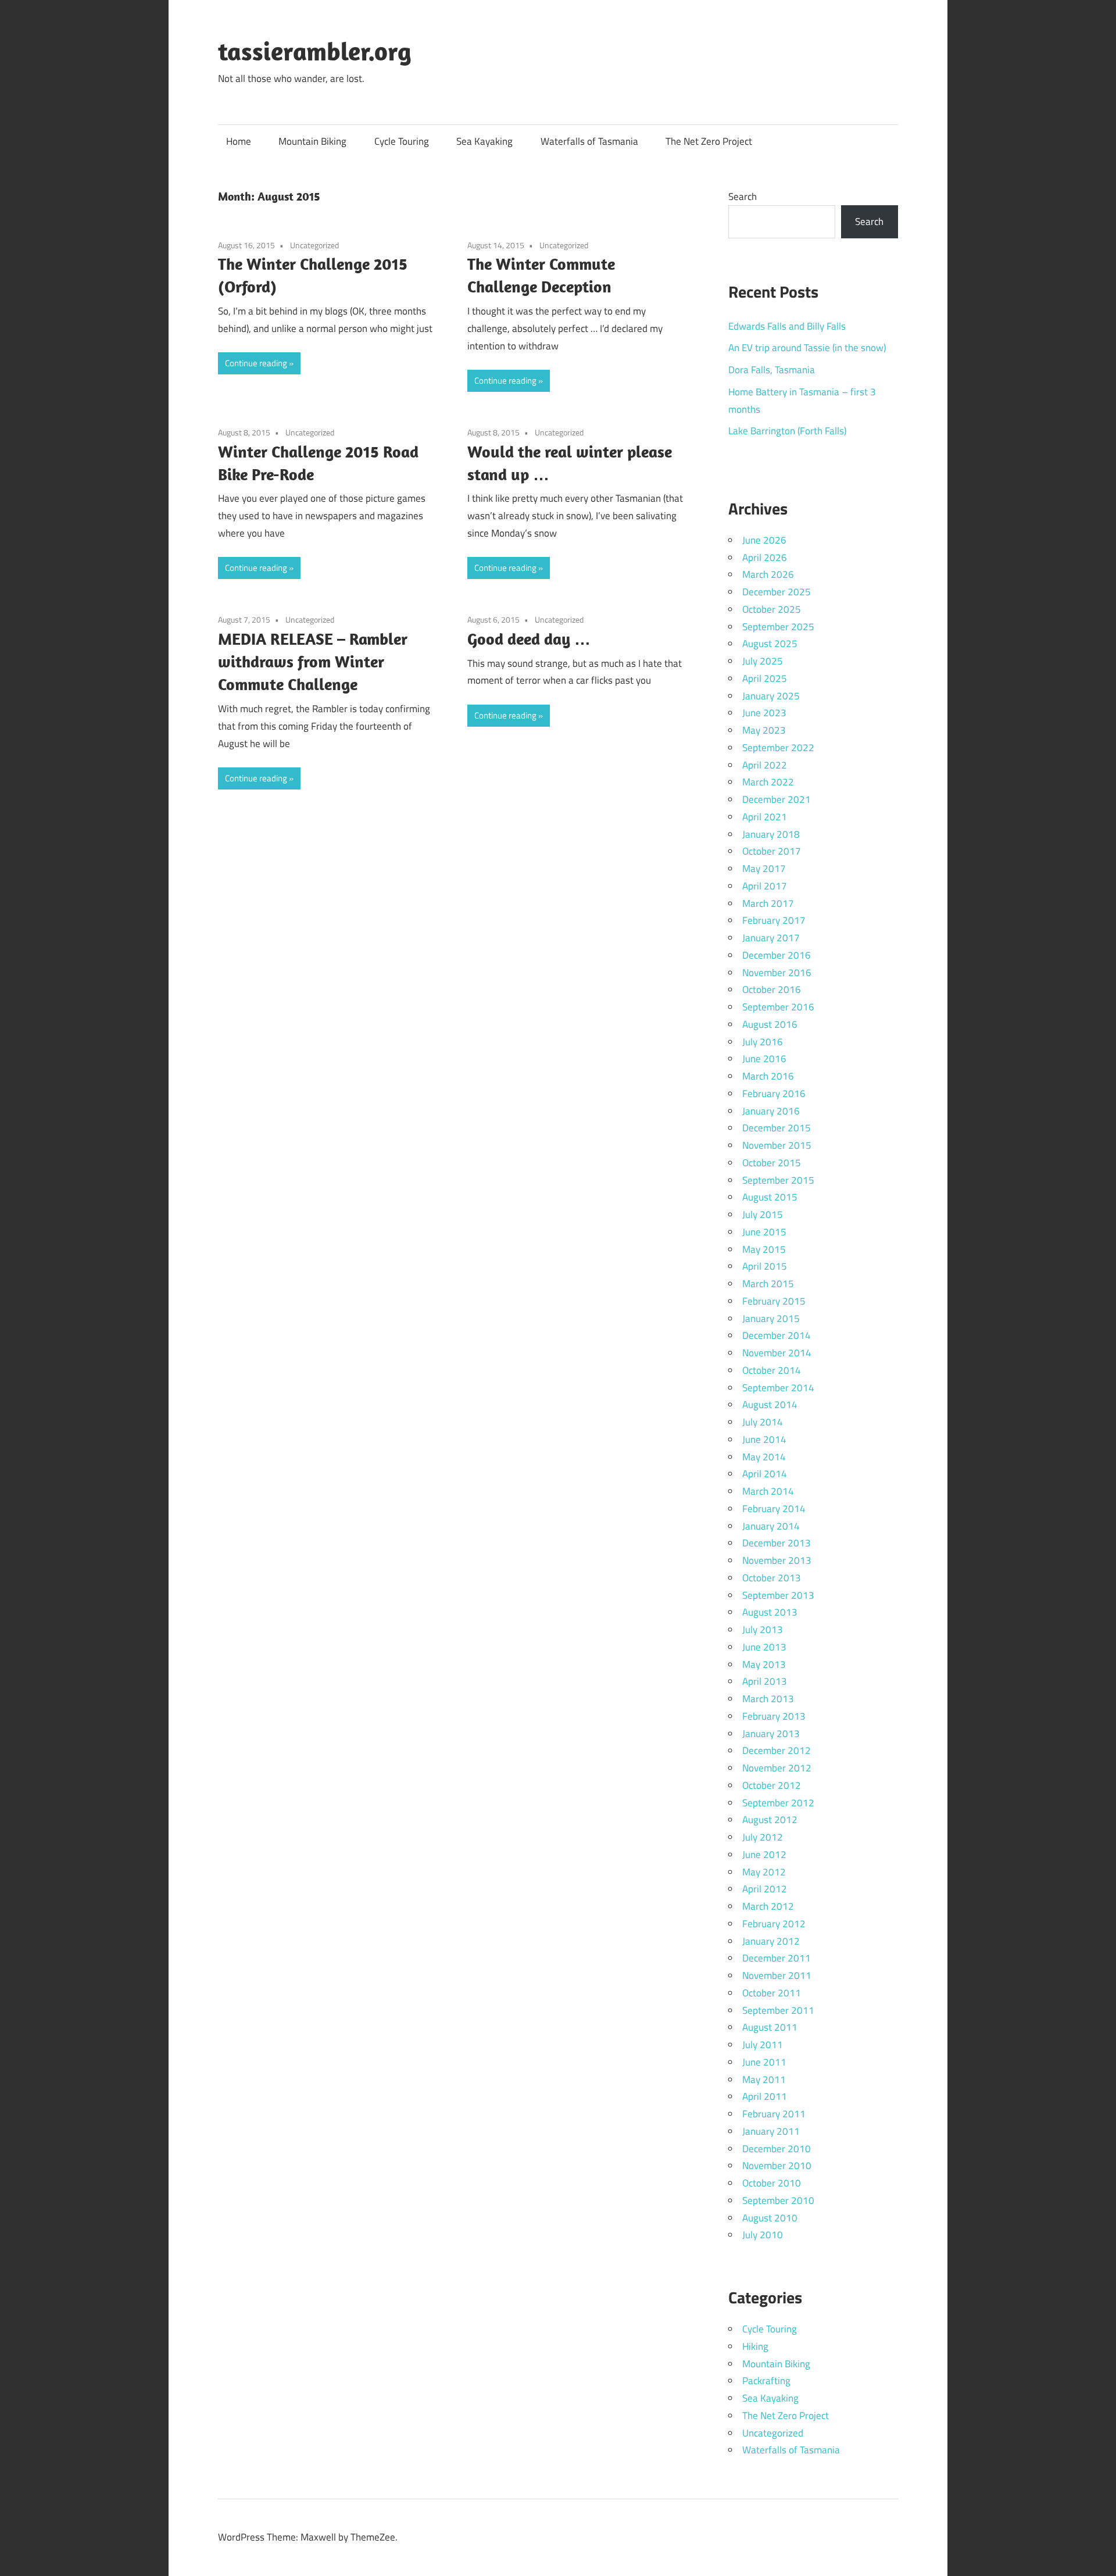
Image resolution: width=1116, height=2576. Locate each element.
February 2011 (774, 2114)
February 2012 (774, 1924)
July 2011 (763, 2045)
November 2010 (777, 2166)
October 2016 (772, 989)
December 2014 (777, 1335)
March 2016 (768, 1076)
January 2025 (771, 696)
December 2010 (777, 2149)
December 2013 (777, 1543)
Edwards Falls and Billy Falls (787, 326)
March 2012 (768, 1906)
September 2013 (778, 1595)
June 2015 (764, 1232)
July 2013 (763, 1630)
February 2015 (774, 1301)
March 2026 (768, 574)
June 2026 (764, 540)
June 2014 (764, 1439)
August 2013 (770, 1612)
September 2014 (778, 1388)
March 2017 (768, 903)
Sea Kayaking (484, 141)
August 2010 (770, 2218)
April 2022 (765, 765)
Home (239, 141)
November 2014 (777, 1353)
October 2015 (772, 1163)
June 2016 (764, 1059)
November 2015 (777, 1145)
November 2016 (777, 973)
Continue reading (256, 363)
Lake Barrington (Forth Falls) (787, 431)
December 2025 (777, 592)
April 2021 (765, 817)
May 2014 (764, 1457)
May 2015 (764, 1249)
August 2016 (770, 1024)
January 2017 (771, 938)
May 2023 (764, 730)
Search (743, 196)
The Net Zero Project (709, 141)
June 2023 (764, 713)
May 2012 (764, 1872)
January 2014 (771, 1526)
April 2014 (765, 1474)
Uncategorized (314, 245)
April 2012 (765, 1889)
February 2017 (774, 920)
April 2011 (765, 2096)
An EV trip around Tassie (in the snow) (807, 348)
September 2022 (778, 748)
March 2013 (768, 1699)
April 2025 (765, 678)
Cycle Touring (402, 141)
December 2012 (777, 1750)
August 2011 (770, 2027)
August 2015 (770, 1197)
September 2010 (778, 2200)
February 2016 (774, 1094)
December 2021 (777, 799)
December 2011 (777, 1958)
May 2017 (764, 869)
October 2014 (772, 1370)
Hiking (755, 2346)
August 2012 (770, 1820)
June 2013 (764, 1647)
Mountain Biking (312, 141)
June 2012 (764, 1855)
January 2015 (771, 1319)
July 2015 (763, 1214)
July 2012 (763, 1837)
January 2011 (771, 2131)
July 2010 (763, 2235)
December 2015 (777, 1128)
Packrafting (766, 2381)
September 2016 (778, 1007)
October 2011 (772, 1993)
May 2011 (764, 2080)
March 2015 (768, 1284)
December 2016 (777, 955)
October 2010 (772, 2183)
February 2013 (774, 1716)
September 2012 (778, 1803)
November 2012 (777, 1768)
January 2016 (771, 1111)
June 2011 (764, 2062)
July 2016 (763, 1042)
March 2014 (768, 1491)
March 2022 (768, 782)
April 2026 (765, 558)
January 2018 (771, 834)
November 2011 (777, 1975)
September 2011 (778, 2010)
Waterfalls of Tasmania (589, 141)
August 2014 (770, 1405)
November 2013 (777, 1560)
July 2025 (763, 661)
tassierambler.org (315, 51)
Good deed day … (529, 639)
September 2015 (778, 1180)
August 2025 (770, 644)
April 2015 (765, 1266)
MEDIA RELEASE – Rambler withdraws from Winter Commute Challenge (313, 661)
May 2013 (764, 1664)
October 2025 (772, 609)
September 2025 (778, 627)
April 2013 (765, 1681)
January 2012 (771, 1941)
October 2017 (772, 851)
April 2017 (765, 886)
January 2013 (771, 1734)
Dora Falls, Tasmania (772, 370)
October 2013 (772, 1578)
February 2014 (774, 1509)
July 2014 (763, 1422)
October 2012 (772, 1785)
